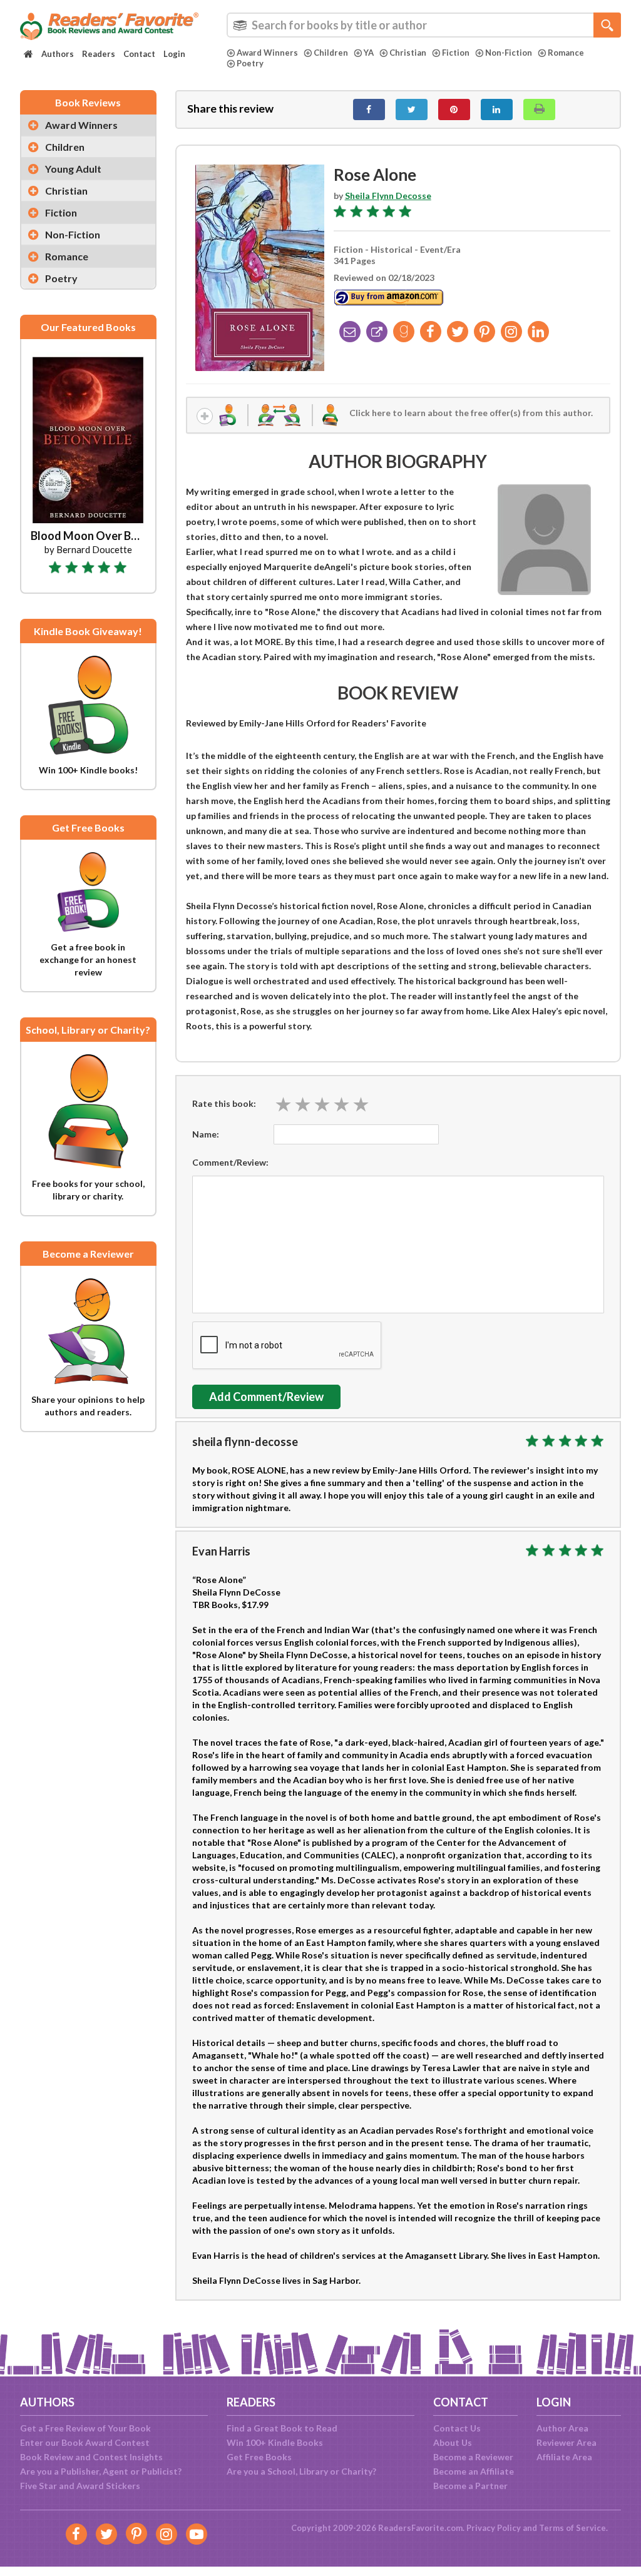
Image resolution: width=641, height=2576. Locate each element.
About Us (453, 2442)
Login (174, 54)
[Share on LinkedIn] (497, 109)
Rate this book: (224, 1103)
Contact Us (457, 2428)
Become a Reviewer (473, 2457)
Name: (206, 1134)
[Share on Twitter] (412, 109)
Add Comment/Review (266, 1397)
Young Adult (73, 169)
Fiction (456, 53)
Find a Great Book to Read (282, 2428)
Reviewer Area (567, 2442)
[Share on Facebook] (369, 109)
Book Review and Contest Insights (91, 2457)
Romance (566, 53)
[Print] (539, 109)
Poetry (250, 63)
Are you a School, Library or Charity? (301, 2471)
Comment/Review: (230, 1162)
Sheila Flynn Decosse (388, 196)
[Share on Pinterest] (454, 109)
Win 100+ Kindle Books (275, 2442)
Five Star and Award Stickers (80, 2486)
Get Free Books (259, 2457)
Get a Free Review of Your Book (85, 2428)
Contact (139, 54)
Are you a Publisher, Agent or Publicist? (101, 2471)
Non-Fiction (509, 53)
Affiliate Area (564, 2457)
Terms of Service (572, 2528)
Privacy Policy (494, 2528)
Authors (58, 54)
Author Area (562, 2428)
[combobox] (424, 25)
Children (331, 53)
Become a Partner (470, 2486)
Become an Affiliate (474, 2471)
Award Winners (267, 53)
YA (369, 53)
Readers (99, 54)
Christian (408, 53)
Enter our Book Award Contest (85, 2442)
